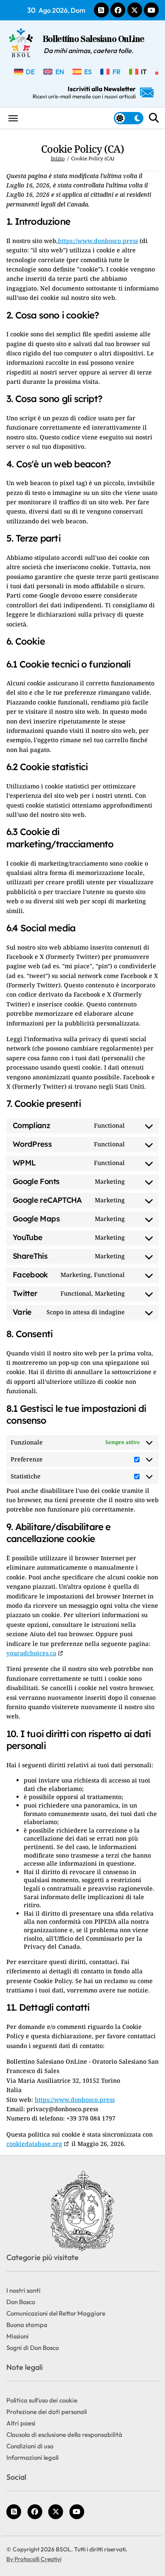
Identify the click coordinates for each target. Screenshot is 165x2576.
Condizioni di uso (30, 2446)
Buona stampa (27, 2325)
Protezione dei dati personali (47, 2412)
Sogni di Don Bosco (33, 2348)
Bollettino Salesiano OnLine (93, 40)
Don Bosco (21, 2302)
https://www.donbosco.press (98, 241)
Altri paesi (21, 2423)
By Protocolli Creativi (34, 2559)
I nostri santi (23, 2290)
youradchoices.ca (31, 1653)
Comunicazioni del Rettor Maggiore (56, 2313)
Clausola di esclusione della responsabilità (64, 2435)
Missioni (18, 2336)
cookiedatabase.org (34, 2144)
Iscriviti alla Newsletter (84, 92)
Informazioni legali (33, 2457)
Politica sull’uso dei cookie (42, 2400)
